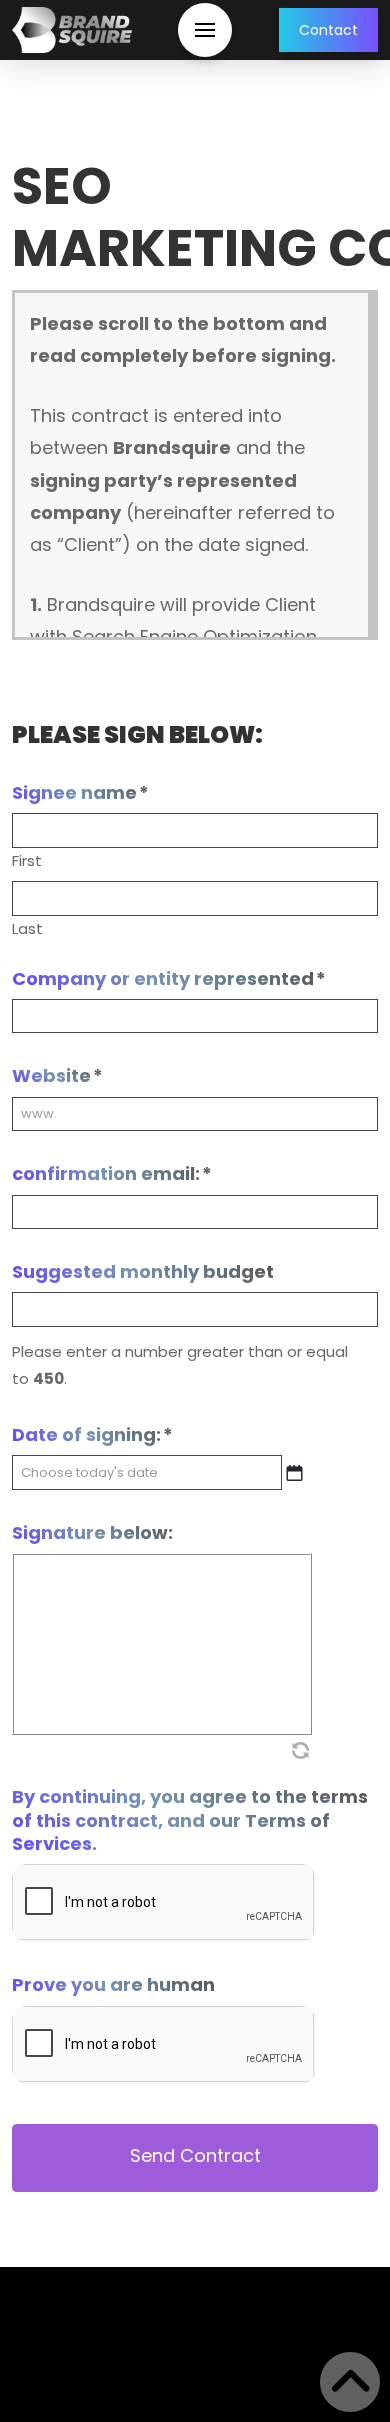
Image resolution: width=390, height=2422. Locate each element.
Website (57, 1075)
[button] (205, 30)
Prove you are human (113, 1984)
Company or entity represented (169, 978)
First (27, 860)
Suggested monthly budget (143, 1271)
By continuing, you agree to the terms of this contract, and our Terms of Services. (190, 1820)
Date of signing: (92, 1434)
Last (27, 928)
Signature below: (92, 1532)
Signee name (80, 792)
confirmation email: (112, 1173)
